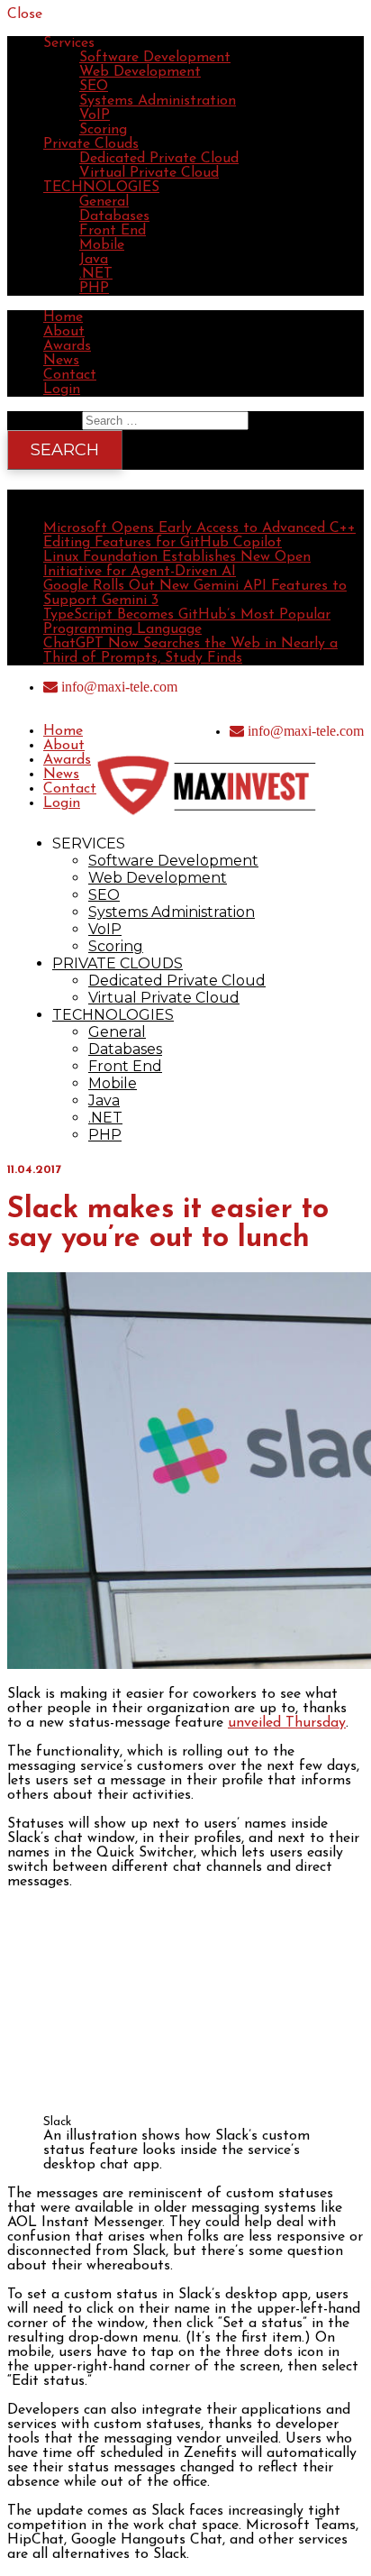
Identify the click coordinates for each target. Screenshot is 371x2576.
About (64, 332)
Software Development (155, 58)
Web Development (140, 72)
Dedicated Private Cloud (159, 159)
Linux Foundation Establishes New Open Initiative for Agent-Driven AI (177, 564)
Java (94, 260)
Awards (67, 346)
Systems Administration (158, 101)
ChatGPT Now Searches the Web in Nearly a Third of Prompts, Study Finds (190, 651)
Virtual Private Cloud (149, 173)
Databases (114, 216)
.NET (96, 274)
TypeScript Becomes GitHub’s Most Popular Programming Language (187, 622)
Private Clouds (91, 144)
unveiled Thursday (287, 1723)
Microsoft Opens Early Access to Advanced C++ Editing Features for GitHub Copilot (199, 536)
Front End (113, 231)
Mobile (102, 245)
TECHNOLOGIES (101, 188)
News (61, 361)
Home (63, 317)
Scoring (103, 130)
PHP (94, 289)
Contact (70, 375)
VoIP (95, 115)
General (104, 202)
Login (62, 390)
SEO (94, 87)
